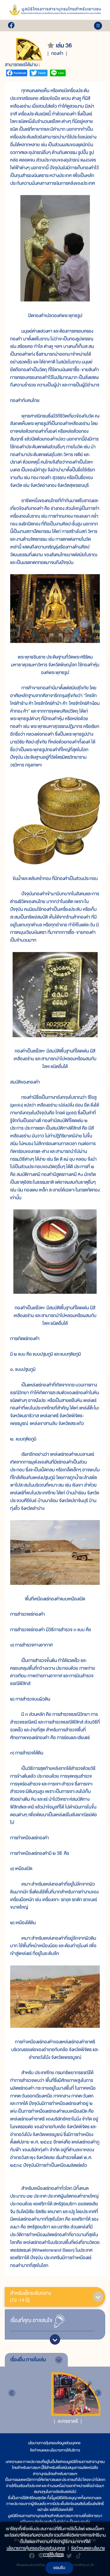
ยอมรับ (59, 2568)
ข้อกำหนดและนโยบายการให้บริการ (55, 2450)
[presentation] (12, 2393)
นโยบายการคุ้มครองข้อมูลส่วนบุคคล (54, 2443)
